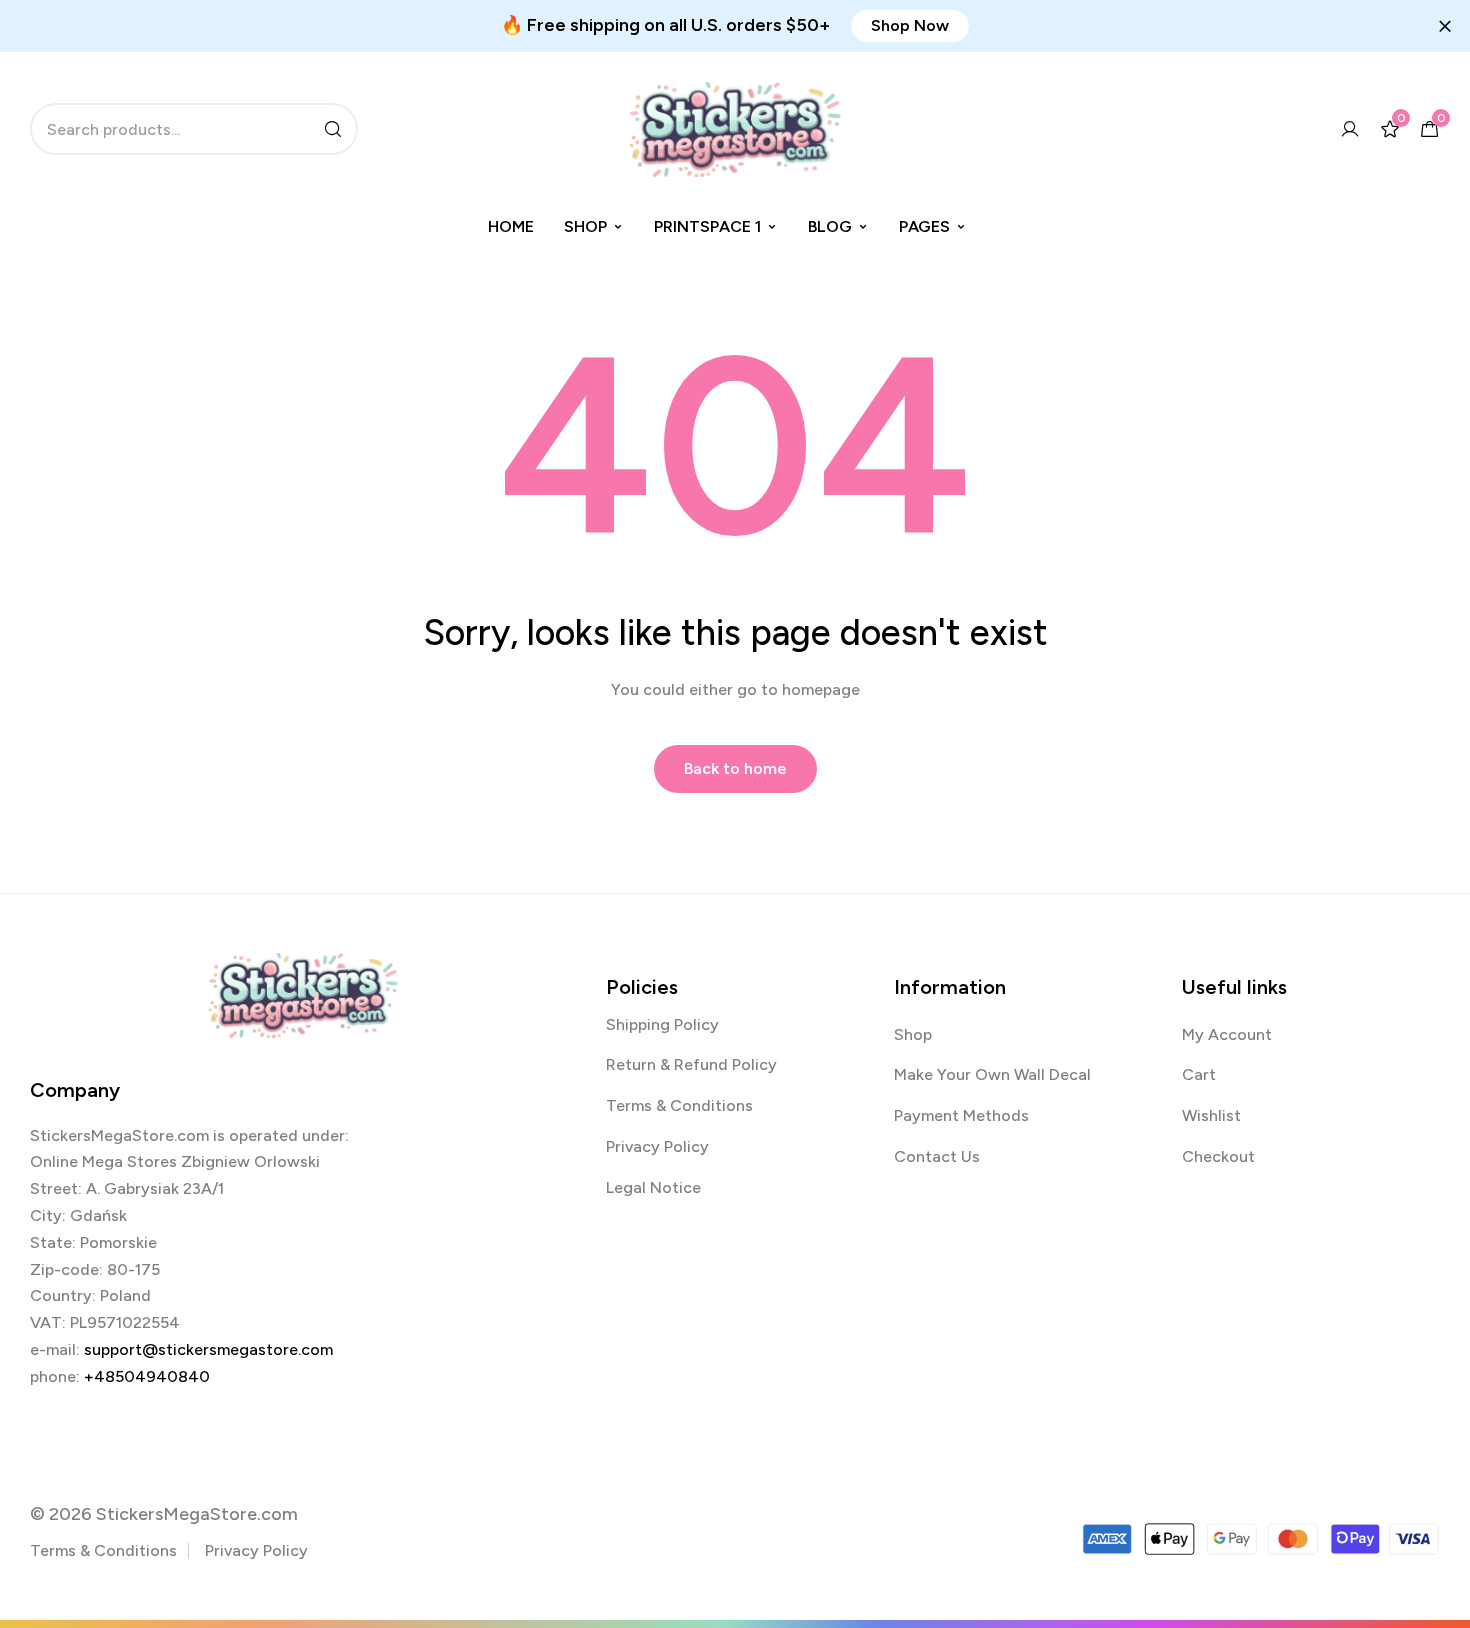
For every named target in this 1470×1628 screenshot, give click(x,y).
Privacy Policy (657, 1146)
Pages (924, 226)
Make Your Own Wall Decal (992, 1074)
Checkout (1218, 1156)
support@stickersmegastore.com (208, 1349)
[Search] (333, 129)
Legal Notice (653, 1187)
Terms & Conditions (679, 1105)
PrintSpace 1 (707, 226)
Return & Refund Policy (691, 1064)
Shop (585, 226)
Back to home (735, 768)
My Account (1227, 1034)
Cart (1199, 1074)
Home (511, 226)
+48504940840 (147, 1376)
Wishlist (1211, 1115)
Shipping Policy (662, 1024)
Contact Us (937, 1156)
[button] (910, 26)
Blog (830, 226)
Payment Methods (961, 1115)
